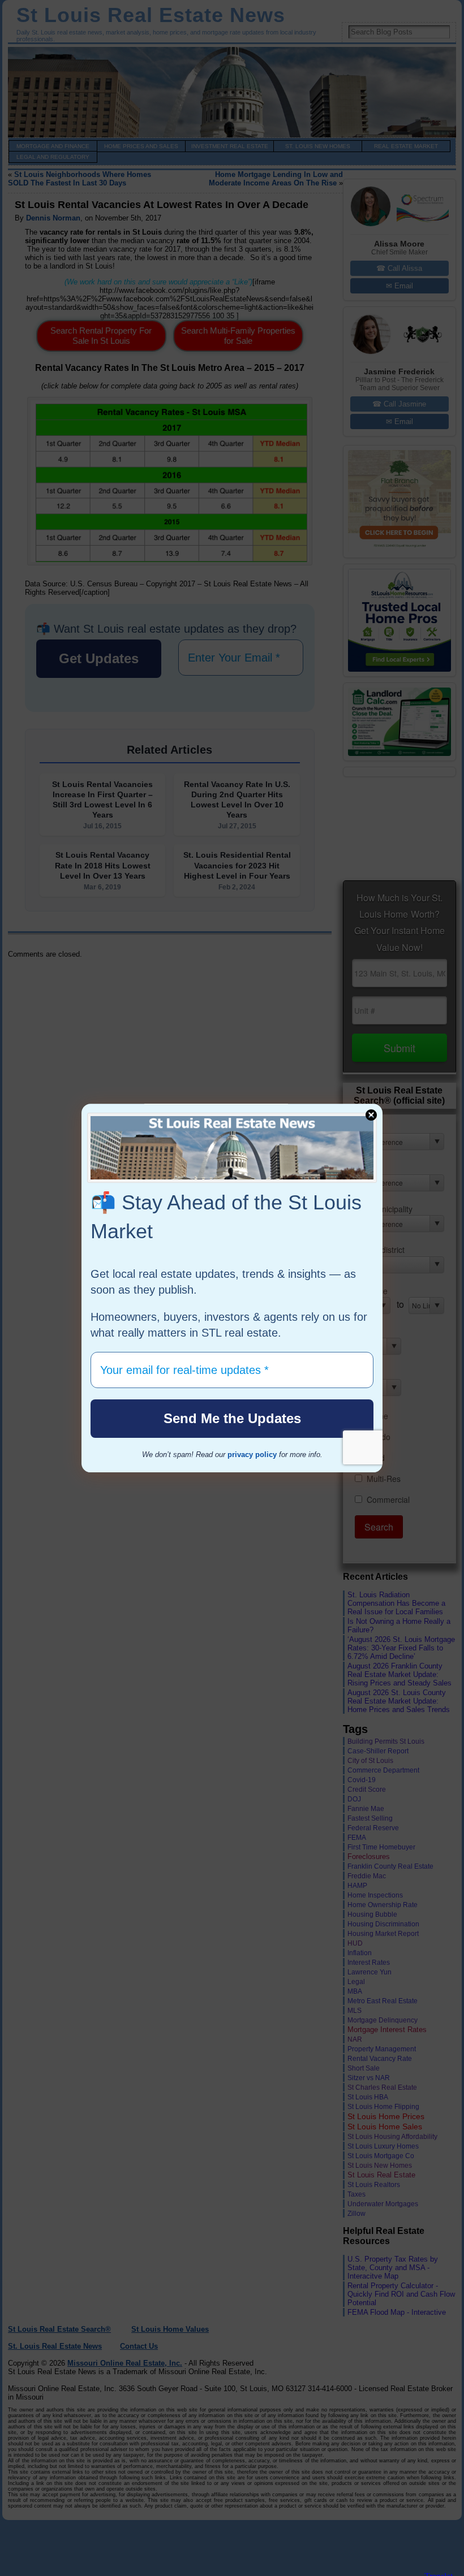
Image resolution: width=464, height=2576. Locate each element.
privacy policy (252, 1455)
